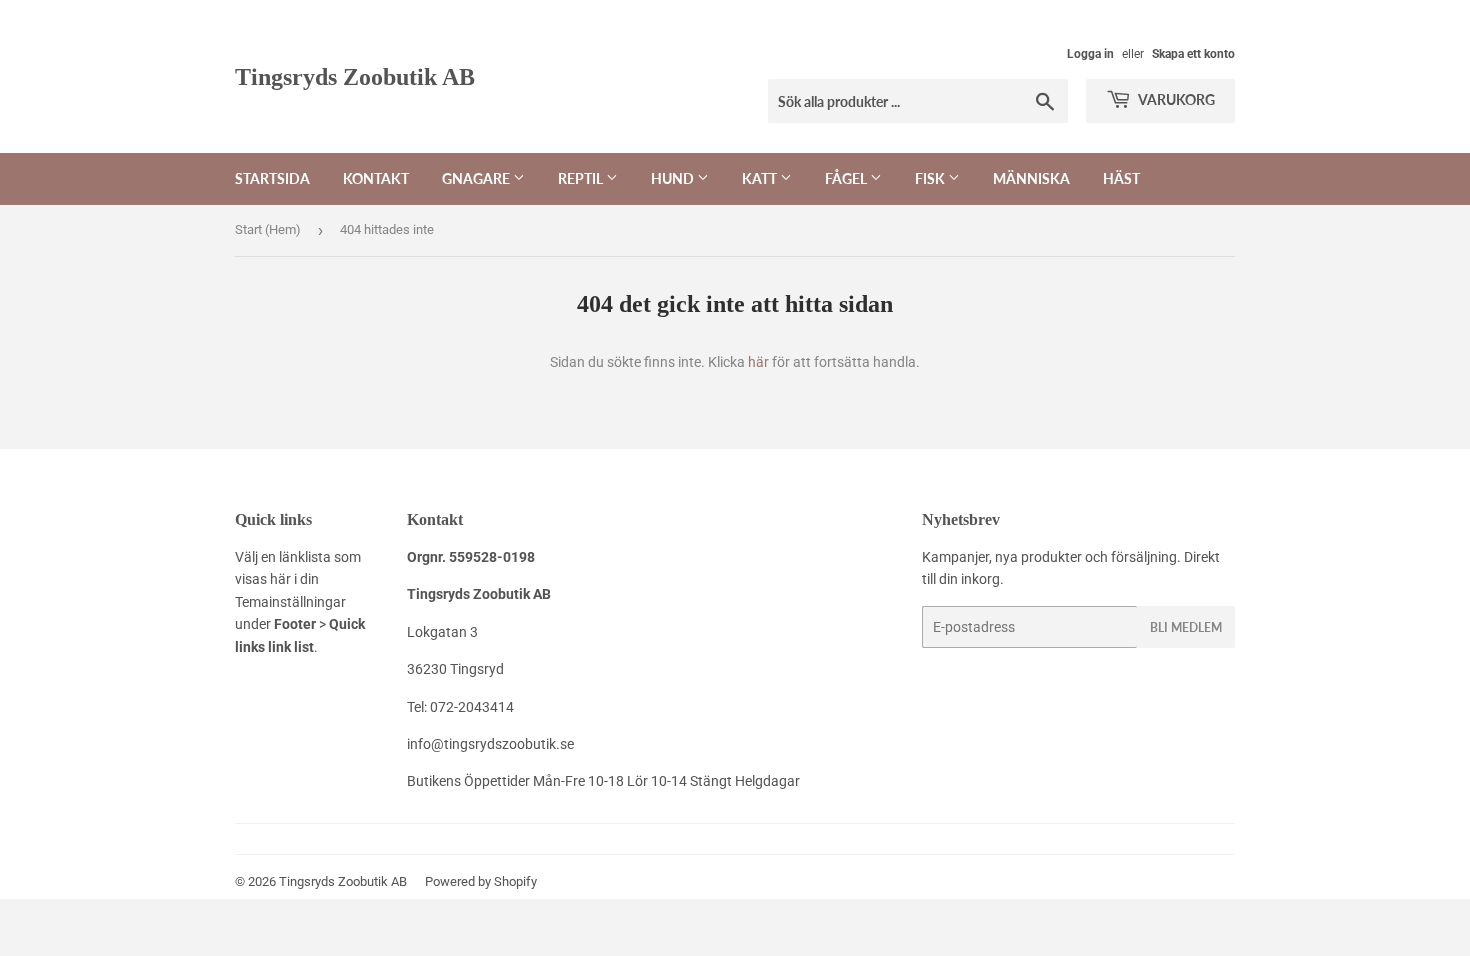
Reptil (582, 178)
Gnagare (477, 178)
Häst (1121, 178)
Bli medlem (1186, 627)
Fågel (847, 178)
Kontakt (376, 178)
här (758, 362)
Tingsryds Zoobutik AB (355, 76)
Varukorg (1175, 99)
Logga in (1090, 54)
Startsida (272, 178)
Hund (674, 178)
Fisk (931, 178)
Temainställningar (290, 602)
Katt (761, 178)
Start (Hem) (268, 229)
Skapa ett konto (1193, 54)
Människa (1031, 178)
